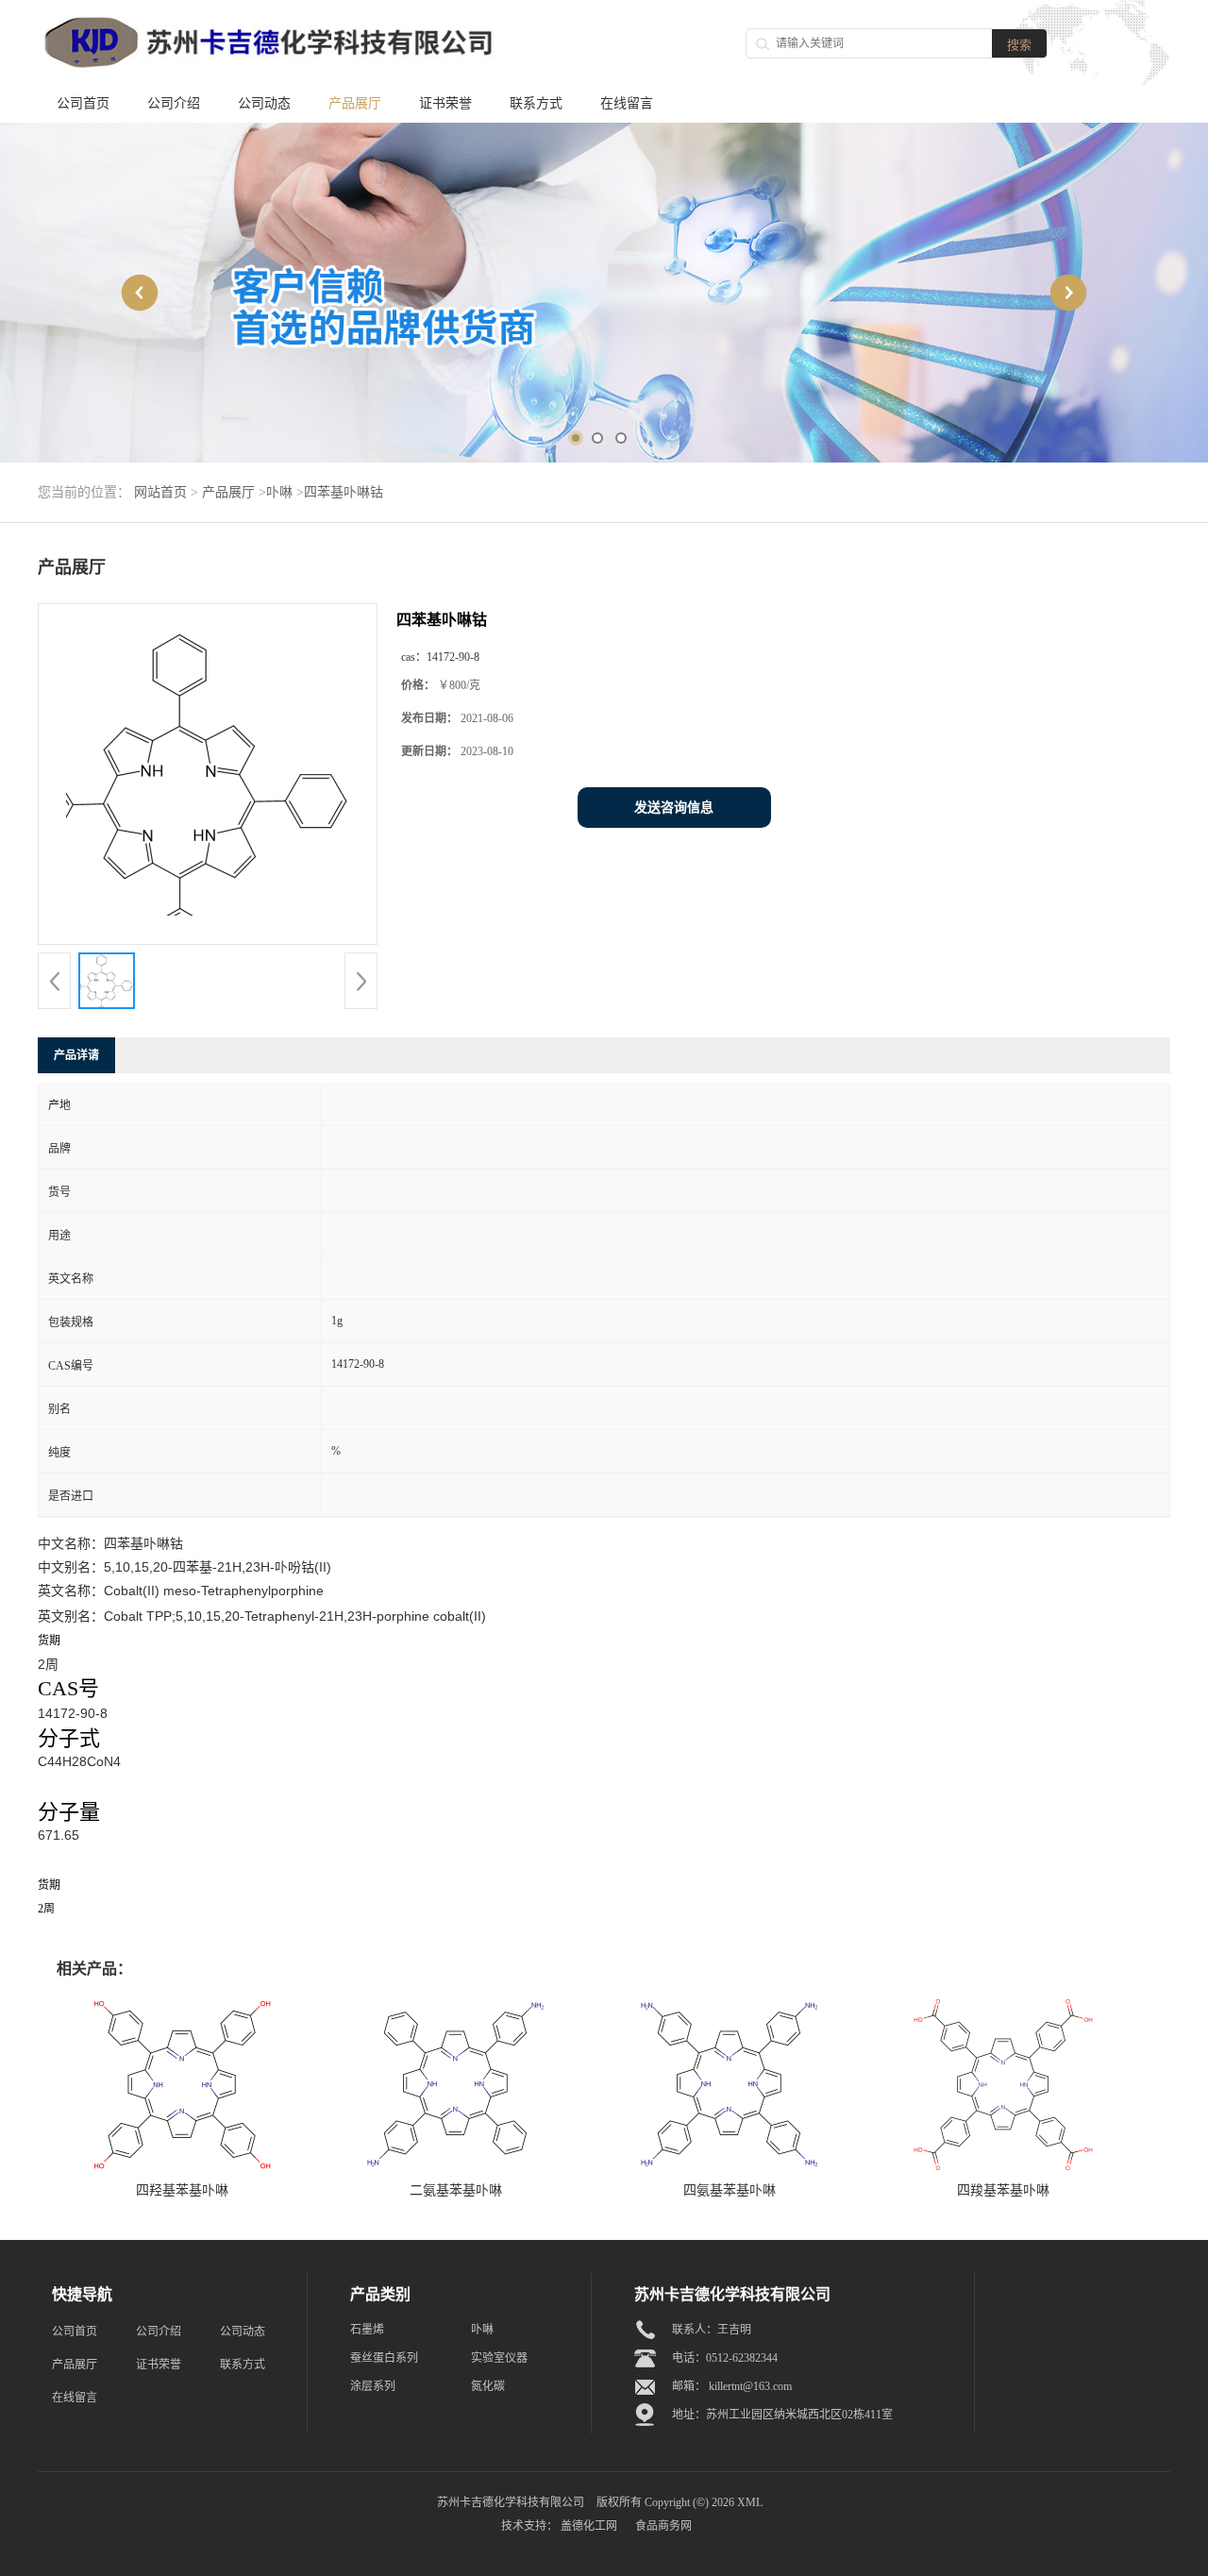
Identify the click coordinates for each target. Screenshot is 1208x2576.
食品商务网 (663, 2526)
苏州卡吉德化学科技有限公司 (511, 2502)
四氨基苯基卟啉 (730, 2190)
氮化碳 (488, 2386)
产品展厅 (355, 103)
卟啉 (279, 492)
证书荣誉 (445, 103)
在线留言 (627, 103)
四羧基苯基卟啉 (1003, 2190)
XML (750, 2502)
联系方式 (536, 103)
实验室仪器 (499, 2358)
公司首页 (83, 103)
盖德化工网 (589, 2526)
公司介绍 (174, 103)
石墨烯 (367, 2330)
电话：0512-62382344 (725, 2358)
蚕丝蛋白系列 (384, 2358)
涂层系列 (373, 2386)
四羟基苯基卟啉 (182, 2190)
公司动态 (264, 103)
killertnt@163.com (750, 2386)
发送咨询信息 (674, 808)
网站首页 (160, 492)
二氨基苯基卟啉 (456, 2190)
